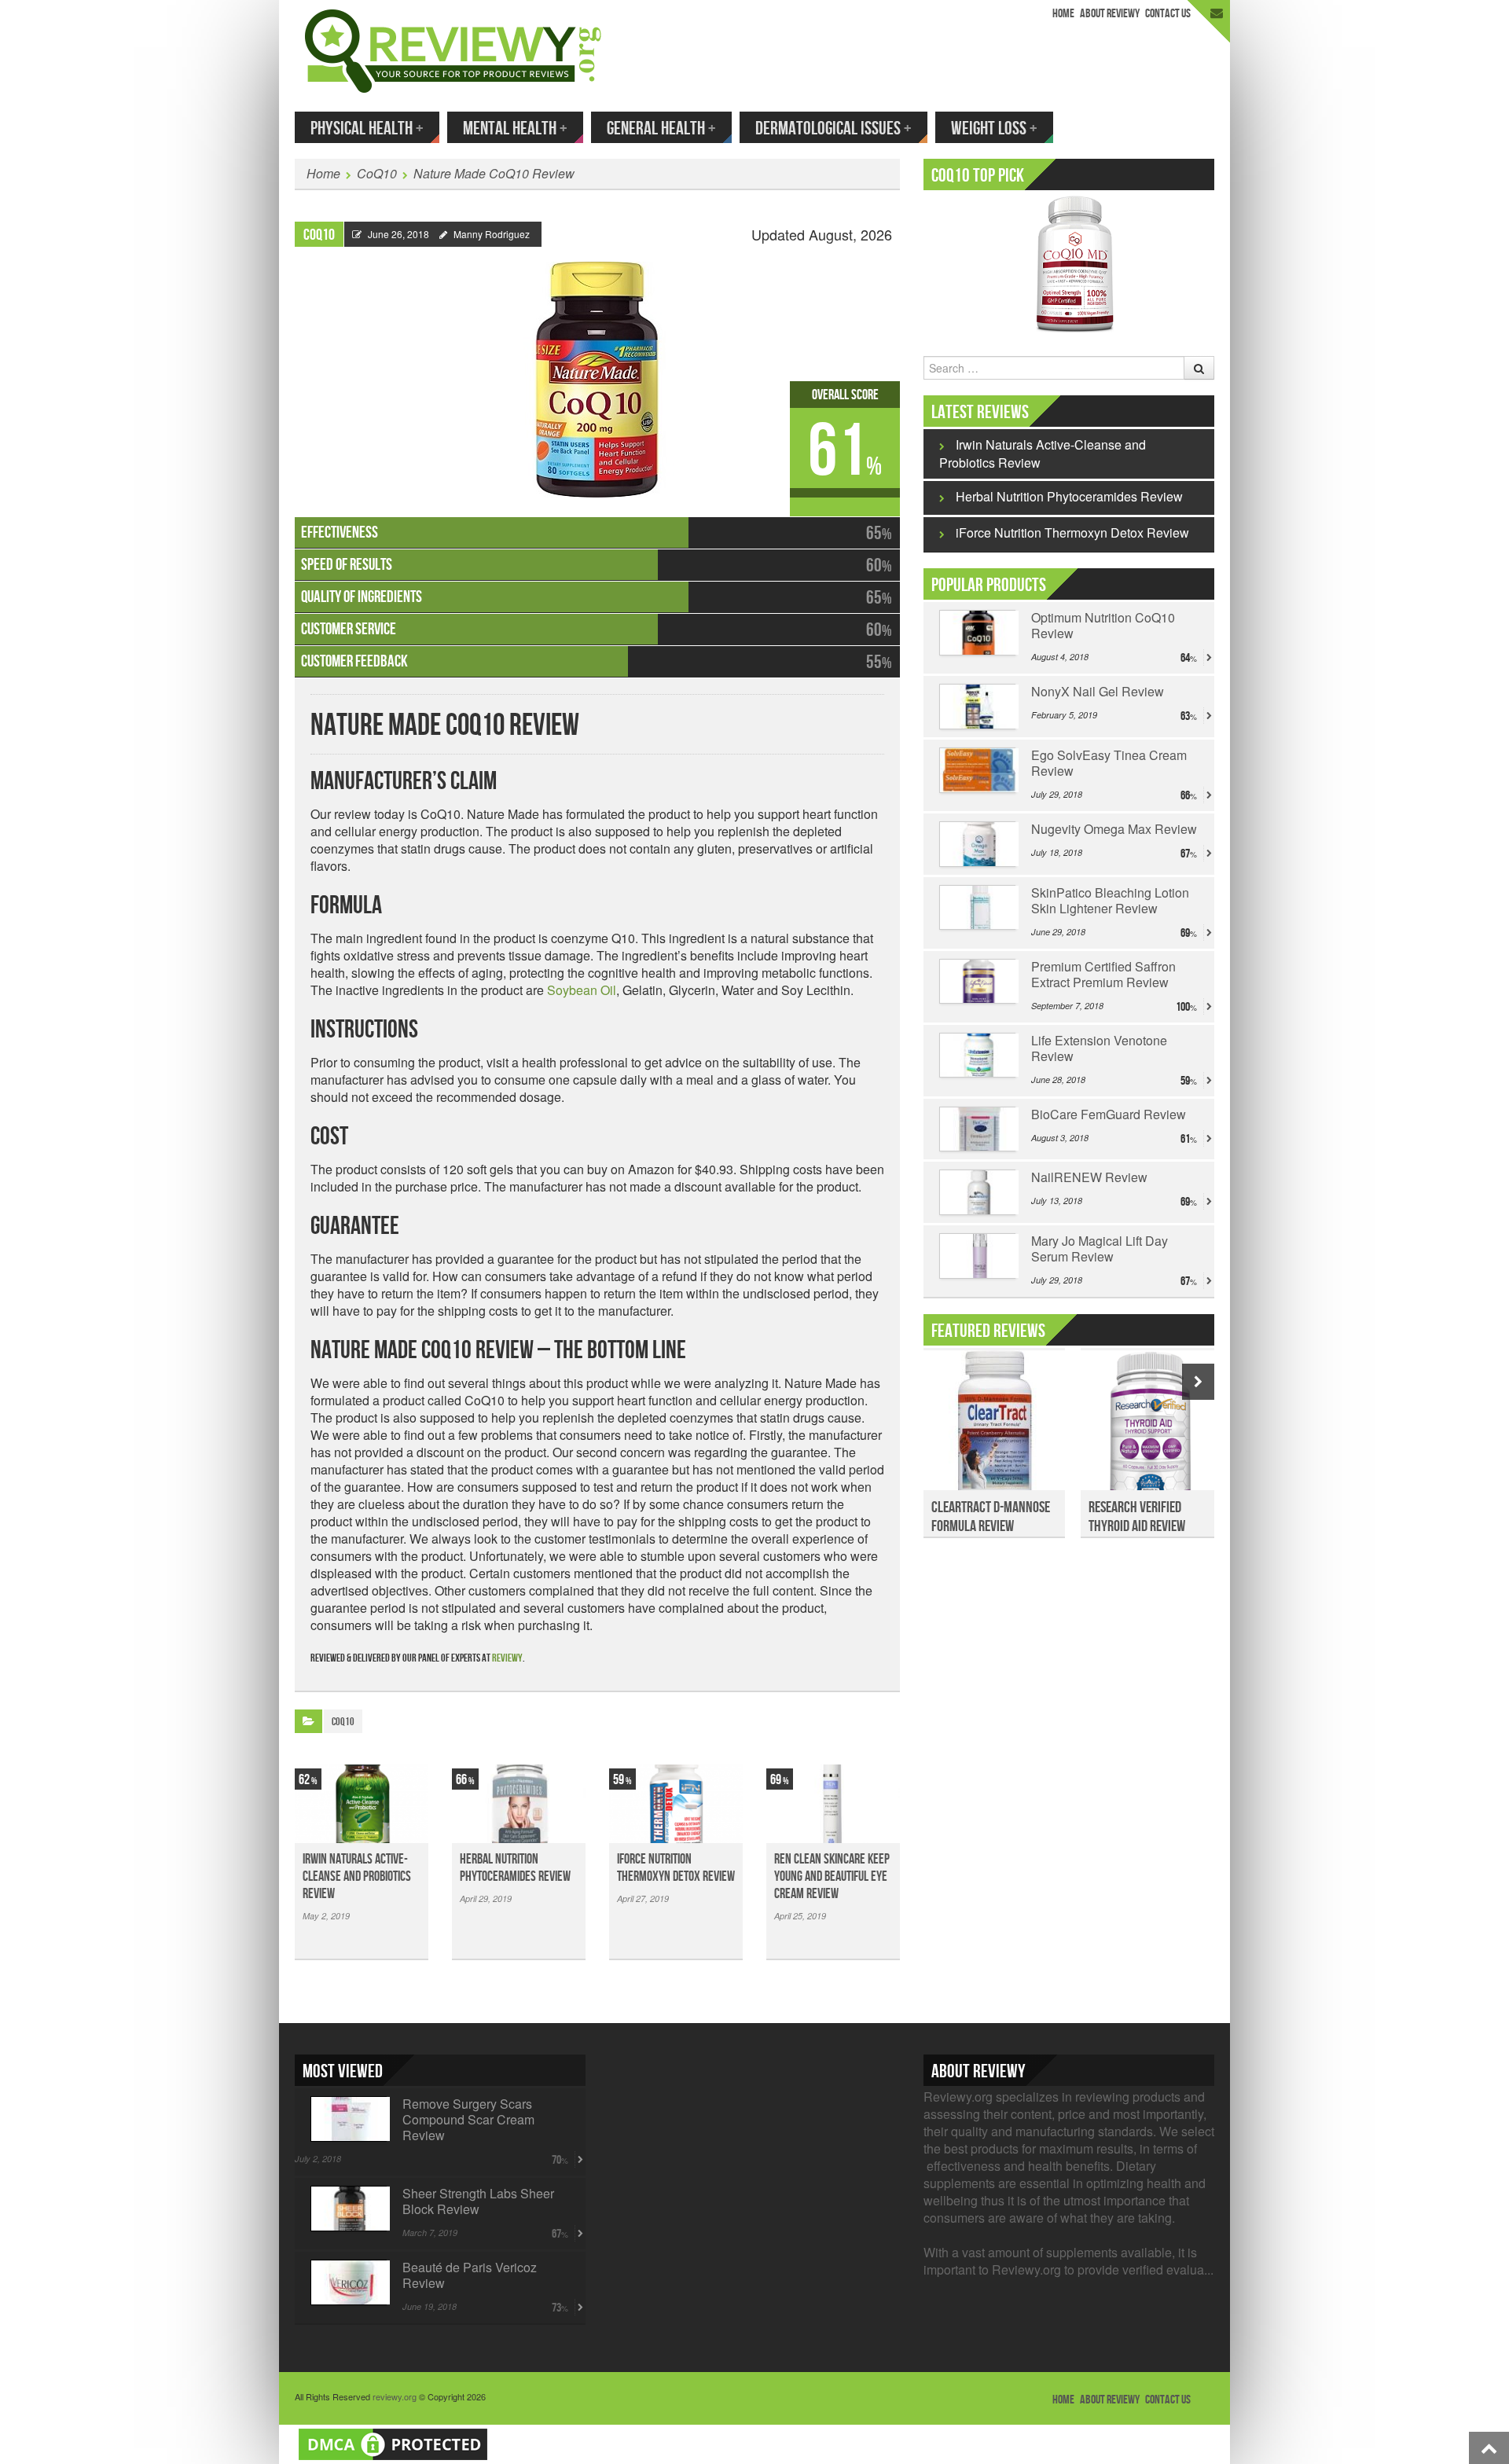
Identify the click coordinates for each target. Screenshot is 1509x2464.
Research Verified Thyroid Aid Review (1137, 1517)
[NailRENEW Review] (977, 1192)
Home (1063, 14)
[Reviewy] (453, 49)
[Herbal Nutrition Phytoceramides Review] (519, 1804)
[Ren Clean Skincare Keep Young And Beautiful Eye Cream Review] (833, 1804)
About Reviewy (1110, 14)
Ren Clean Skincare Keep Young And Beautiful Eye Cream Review (832, 1876)
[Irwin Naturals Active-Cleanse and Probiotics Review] (362, 1804)
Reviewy (507, 1658)
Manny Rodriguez (492, 234)
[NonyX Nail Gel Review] (977, 707)
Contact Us (1168, 14)
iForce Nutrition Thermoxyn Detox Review (676, 1868)
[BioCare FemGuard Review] (977, 1129)
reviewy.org (395, 2396)
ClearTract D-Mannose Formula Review (991, 1517)
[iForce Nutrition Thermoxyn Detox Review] (676, 1804)
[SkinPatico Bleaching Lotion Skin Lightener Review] (977, 908)
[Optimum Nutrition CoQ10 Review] (977, 633)
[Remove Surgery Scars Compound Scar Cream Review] (349, 2119)
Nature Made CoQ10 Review (494, 173)
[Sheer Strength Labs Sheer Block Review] (349, 2209)
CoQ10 (377, 173)
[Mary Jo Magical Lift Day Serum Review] (977, 1256)
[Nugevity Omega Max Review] (977, 844)
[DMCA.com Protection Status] (393, 2442)
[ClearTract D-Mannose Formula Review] (994, 1429)
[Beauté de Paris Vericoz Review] (349, 2282)
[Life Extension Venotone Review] (977, 1056)
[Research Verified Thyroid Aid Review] (1151, 1429)
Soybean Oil (582, 990)
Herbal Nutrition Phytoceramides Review (515, 1868)
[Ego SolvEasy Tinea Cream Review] (977, 770)
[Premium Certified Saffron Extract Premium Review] (977, 982)
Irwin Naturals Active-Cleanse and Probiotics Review (357, 1876)
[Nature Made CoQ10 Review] (597, 372)
